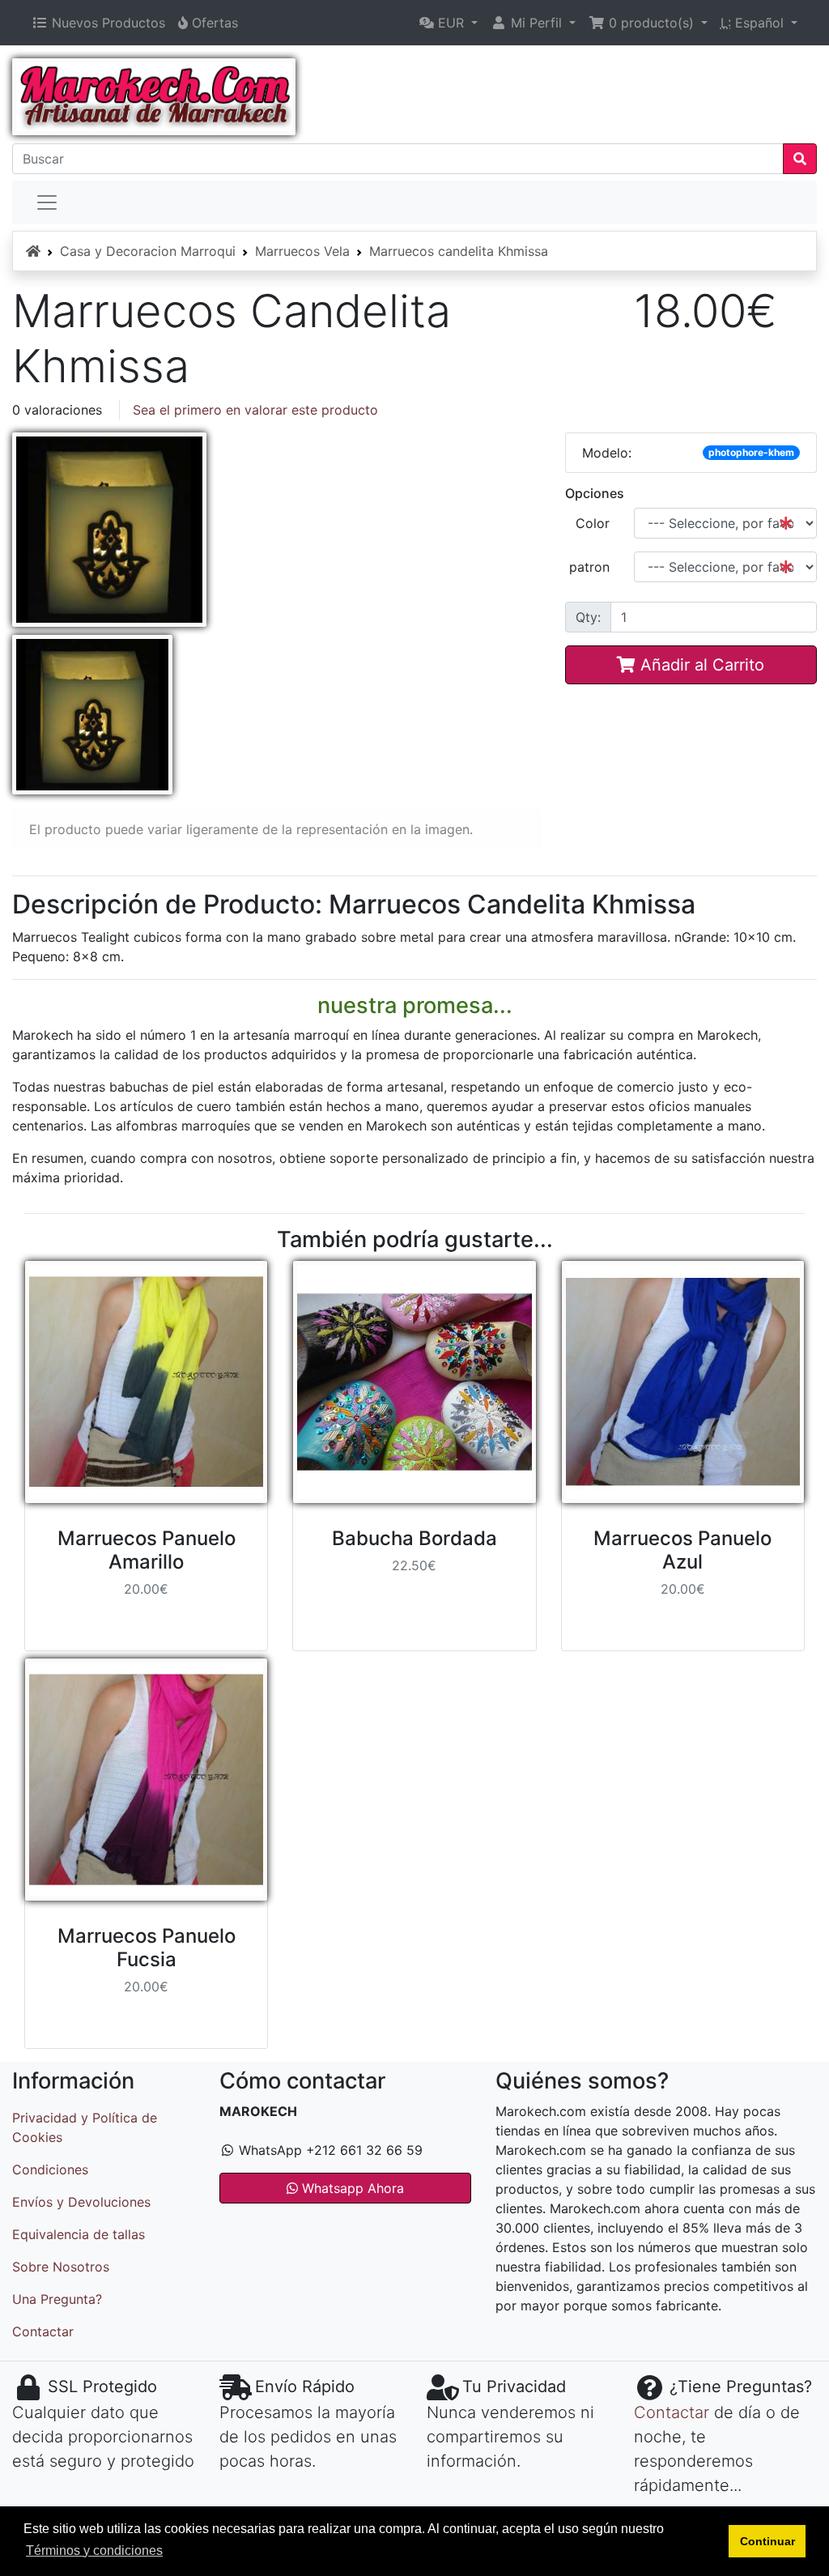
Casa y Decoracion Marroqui (148, 251)
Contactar (43, 2331)
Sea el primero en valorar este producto (255, 410)
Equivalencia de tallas (79, 2234)
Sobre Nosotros (61, 2267)
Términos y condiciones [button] (94, 2550)
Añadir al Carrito (700, 665)
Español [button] (754, 23)
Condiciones (50, 2169)
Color (593, 523)
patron (589, 567)
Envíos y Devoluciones (81, 2202)
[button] (449, 23)
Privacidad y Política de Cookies (85, 2127)
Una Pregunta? (57, 2299)
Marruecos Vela (302, 251)
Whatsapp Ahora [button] (351, 2188)
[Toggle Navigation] (47, 202)
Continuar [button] (767, 2541)
